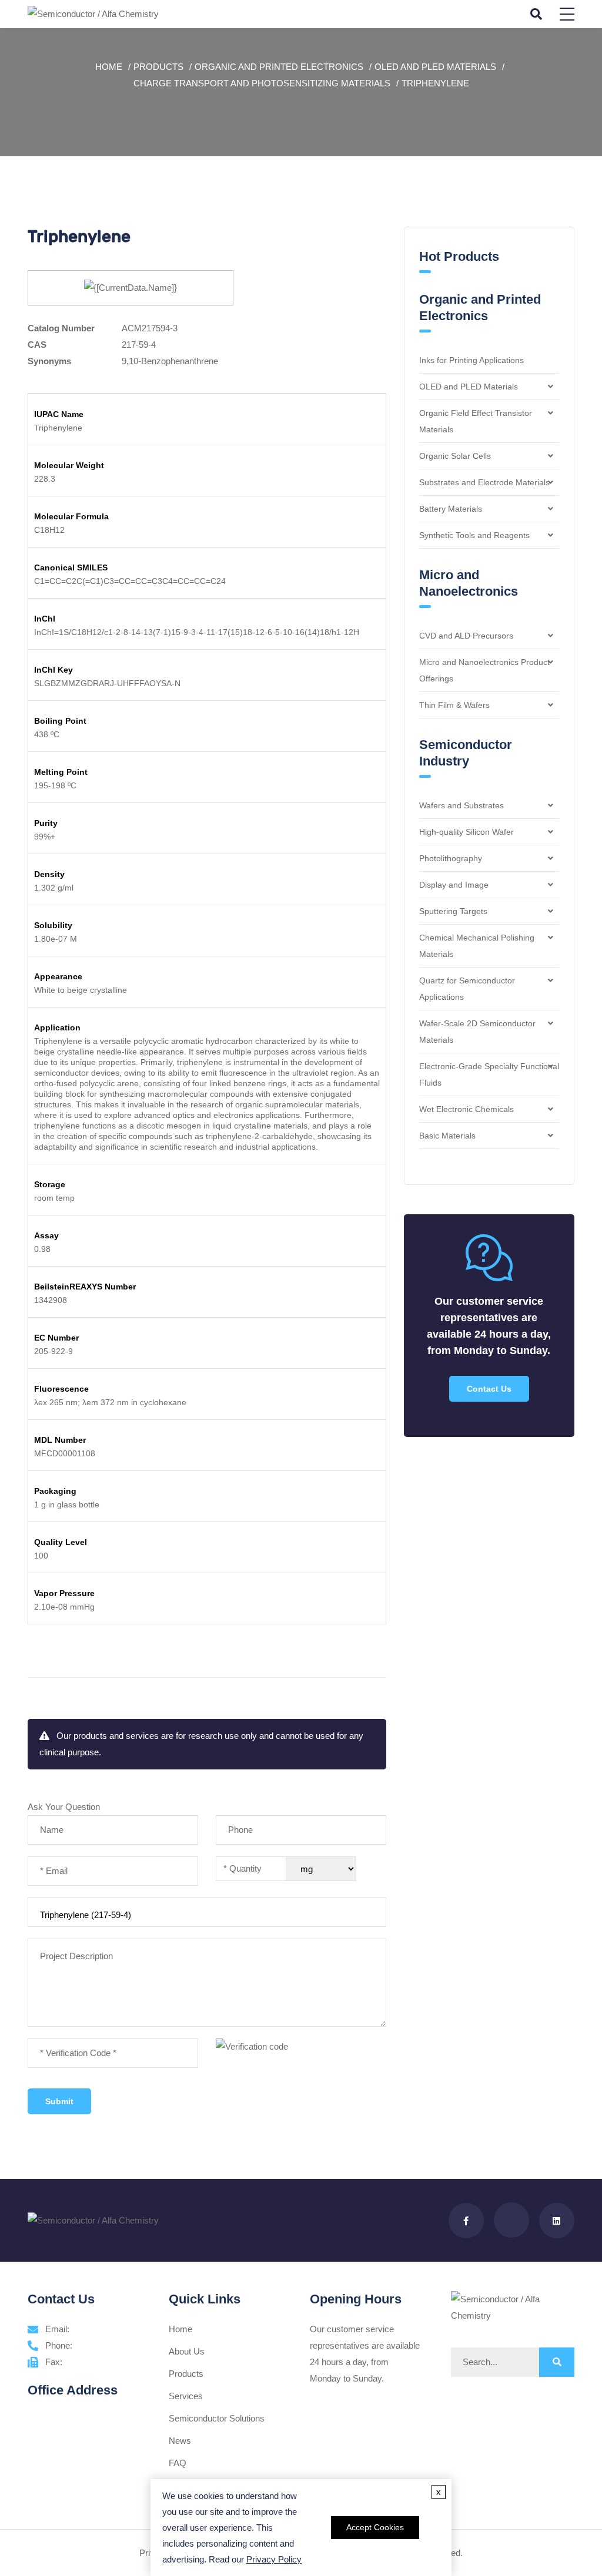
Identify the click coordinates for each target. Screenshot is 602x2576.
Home (109, 67)
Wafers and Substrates (461, 805)
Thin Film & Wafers (454, 705)
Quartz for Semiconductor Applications (467, 989)
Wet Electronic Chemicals (466, 1109)
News (180, 2441)
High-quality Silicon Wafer (466, 832)
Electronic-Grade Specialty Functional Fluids (489, 1074)
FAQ (178, 2463)
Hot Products (459, 256)
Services (186, 2396)
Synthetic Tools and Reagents (474, 535)
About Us (187, 2351)
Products (158, 67)
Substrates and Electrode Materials (484, 482)
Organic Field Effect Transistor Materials (476, 421)
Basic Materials (447, 1136)
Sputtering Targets (453, 911)
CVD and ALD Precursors (466, 636)
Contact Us (489, 1389)
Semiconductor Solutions (217, 2418)
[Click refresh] (252, 2047)
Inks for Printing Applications (471, 360)
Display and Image (454, 885)
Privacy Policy (274, 2559)
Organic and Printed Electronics (279, 67)
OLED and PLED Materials (435, 67)
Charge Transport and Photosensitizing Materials (262, 83)
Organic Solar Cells (455, 456)
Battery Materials (451, 509)
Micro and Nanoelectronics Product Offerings (484, 670)
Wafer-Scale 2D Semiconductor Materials (477, 1032)
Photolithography (451, 858)
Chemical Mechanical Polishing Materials (477, 946)
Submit (59, 2101)
